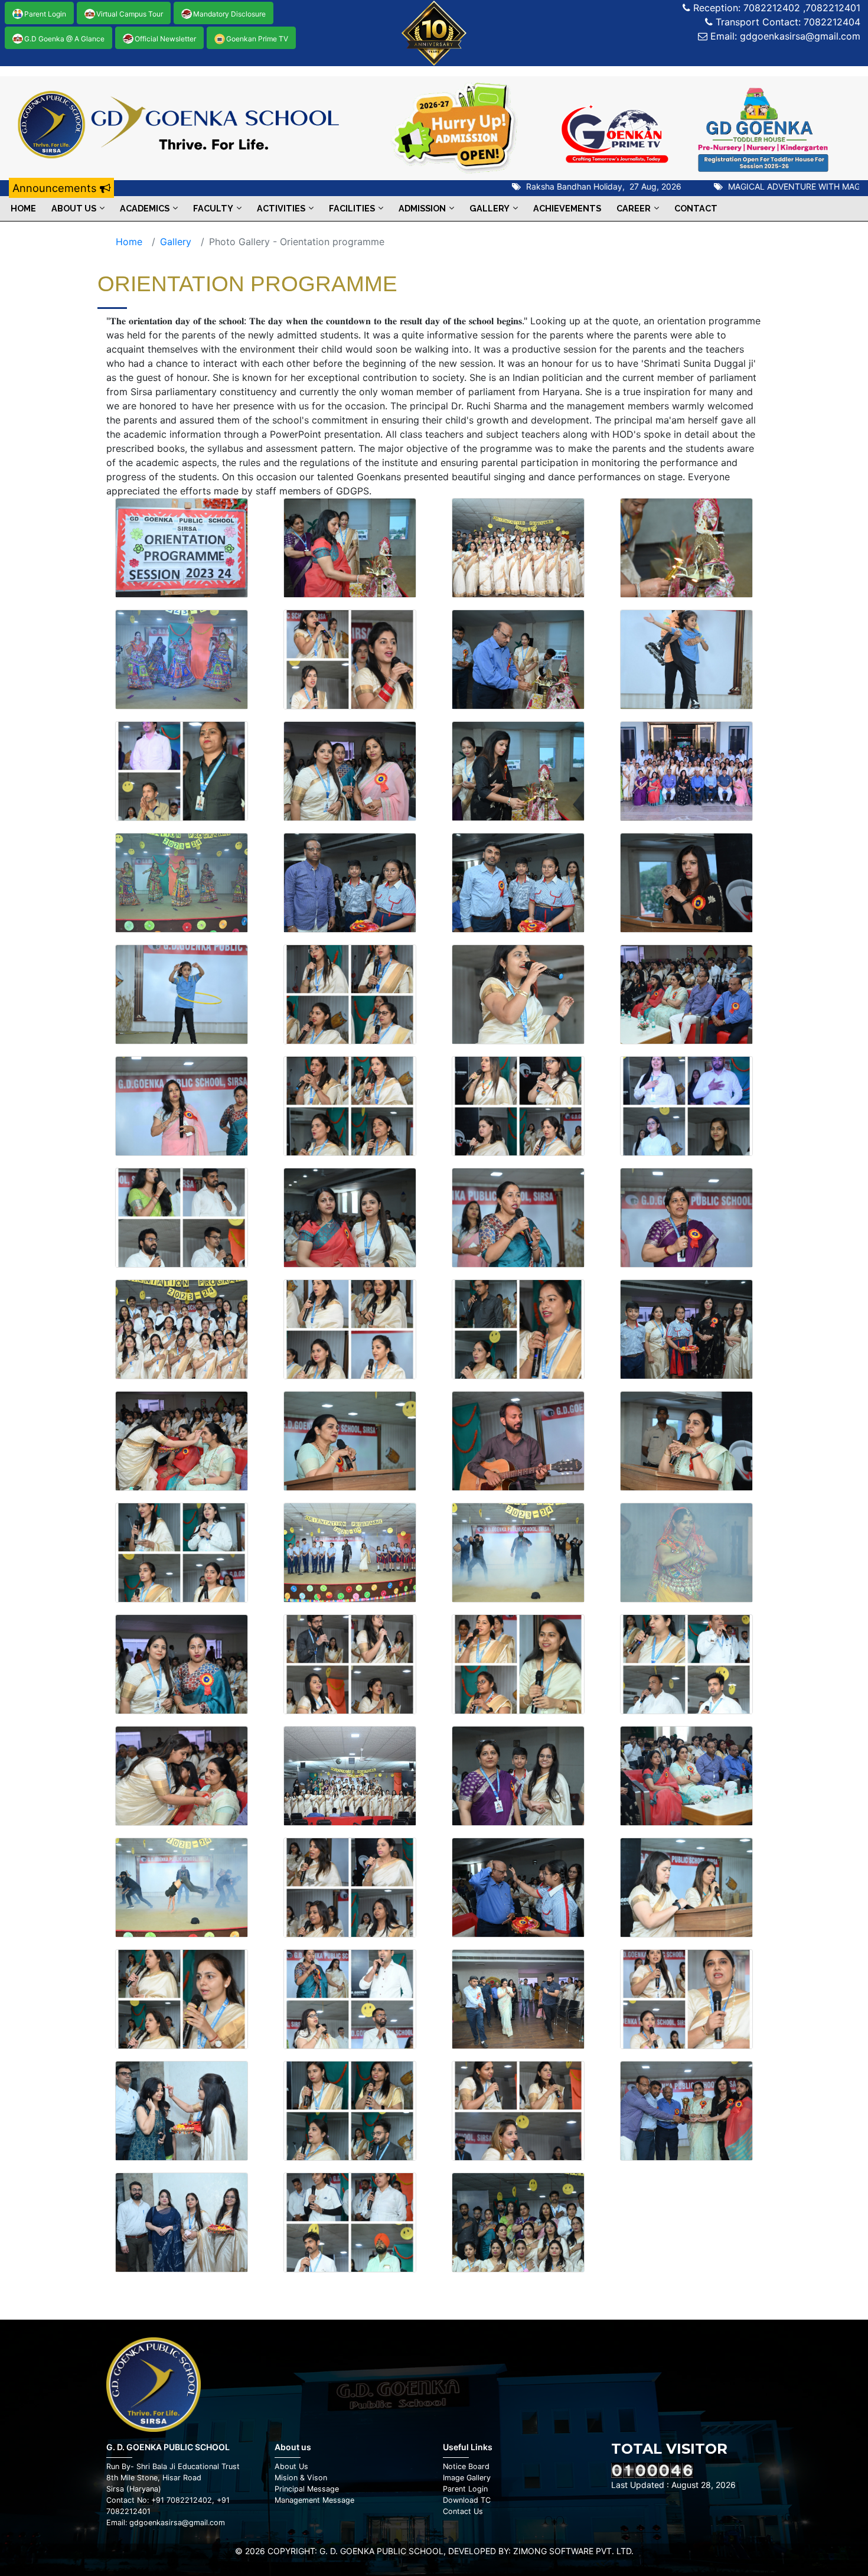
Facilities (352, 208)
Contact (696, 208)
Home (23, 208)
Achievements (567, 208)
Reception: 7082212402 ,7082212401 (775, 8)
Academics (145, 208)
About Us (74, 208)
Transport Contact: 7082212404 (787, 22)
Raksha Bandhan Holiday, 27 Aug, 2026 (561, 186)
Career (634, 208)
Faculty (213, 208)
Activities (281, 208)
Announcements (56, 188)
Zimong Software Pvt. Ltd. (573, 2551)
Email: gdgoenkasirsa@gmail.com (784, 36)
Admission (422, 208)
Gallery (490, 208)
